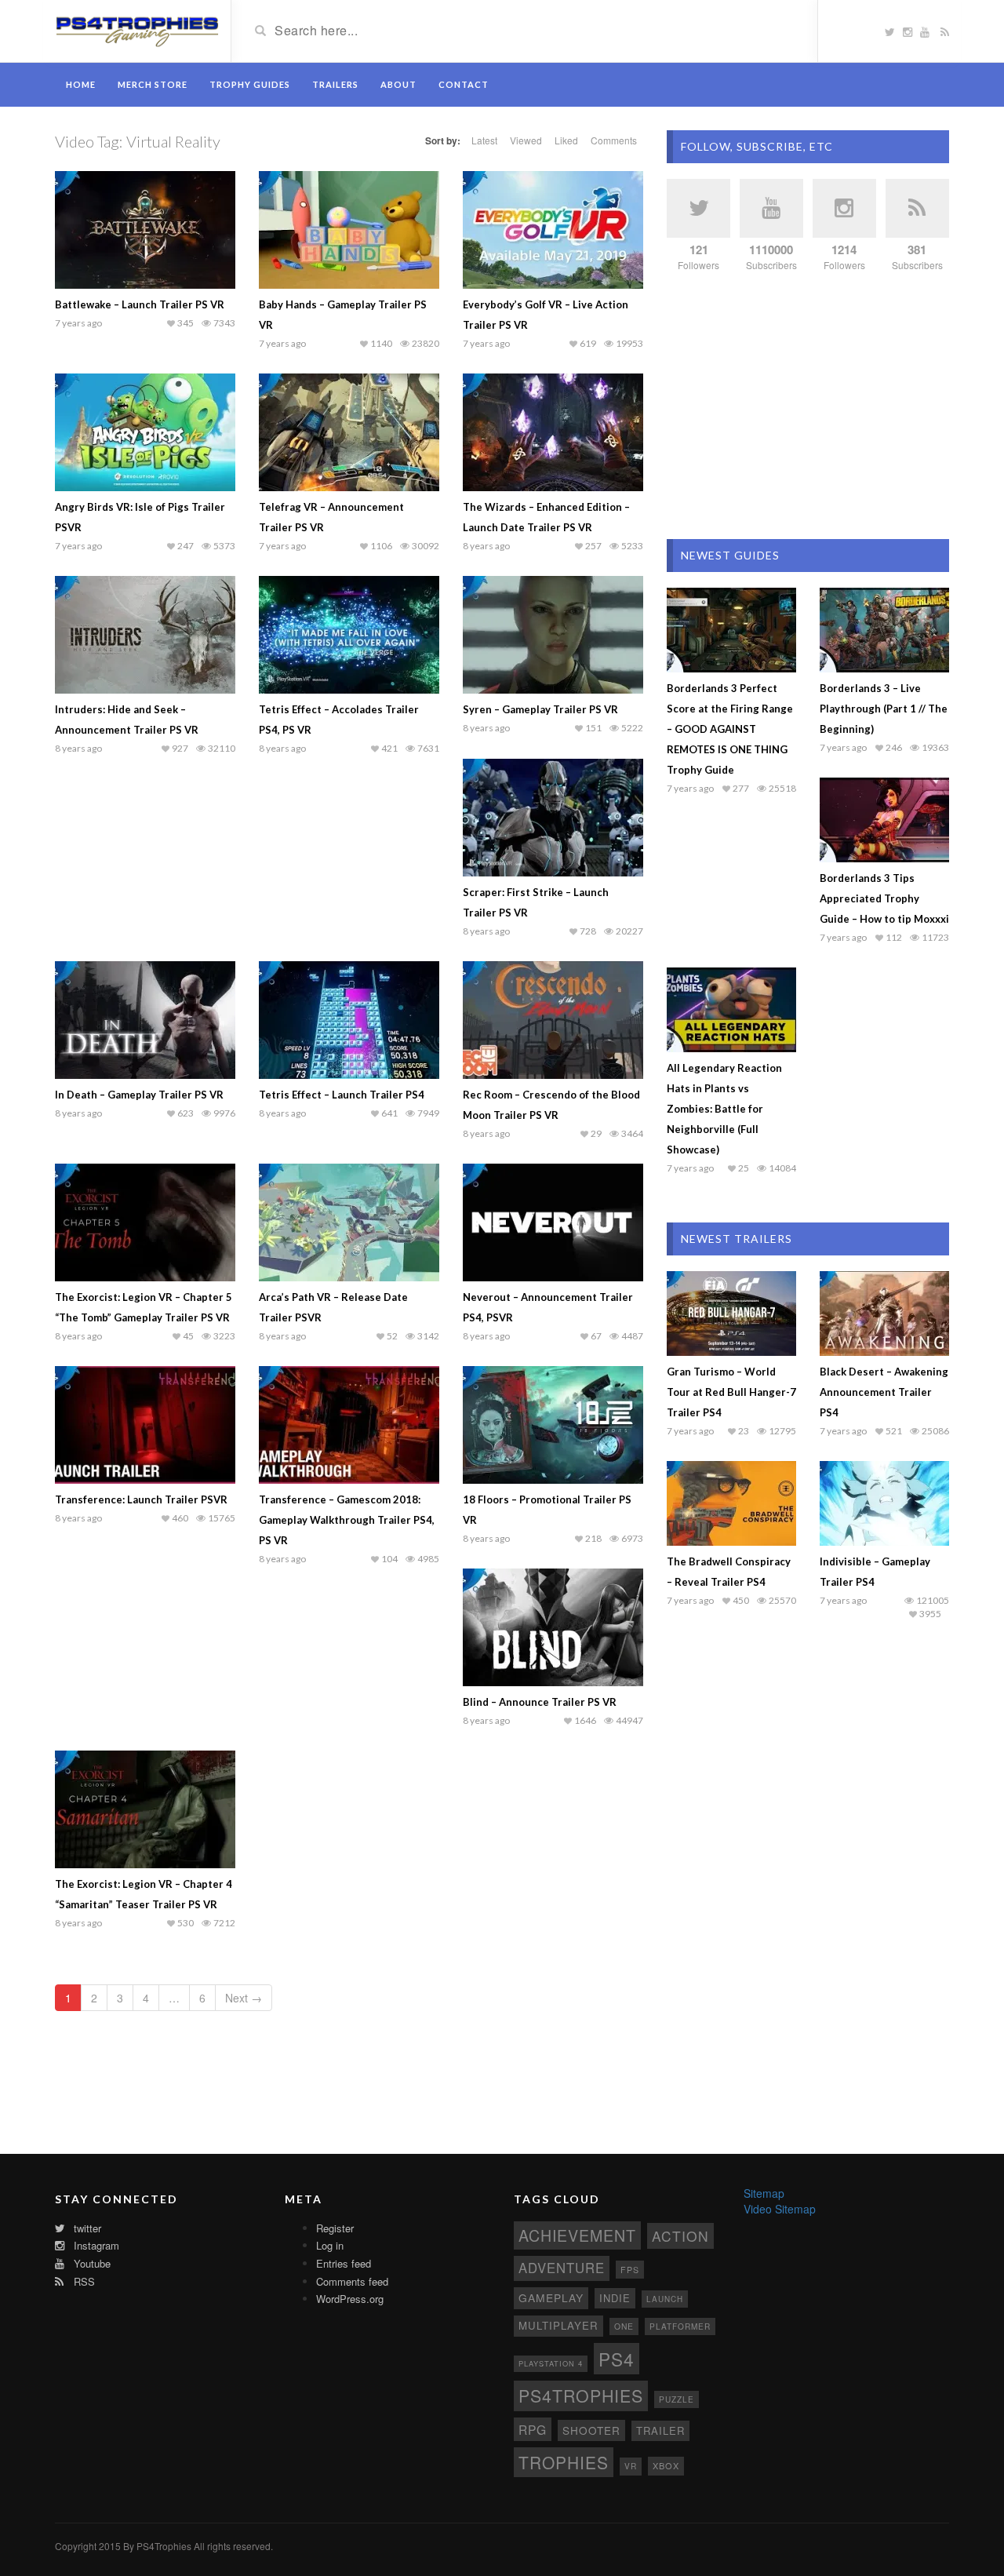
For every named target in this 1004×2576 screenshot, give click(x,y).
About (398, 84)
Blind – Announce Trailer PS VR (540, 1702)
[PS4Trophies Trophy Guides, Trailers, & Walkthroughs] (137, 30)
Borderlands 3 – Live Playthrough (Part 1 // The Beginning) (884, 709)
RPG (533, 2429)
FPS (630, 2270)
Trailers (335, 84)
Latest (484, 140)
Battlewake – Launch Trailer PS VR (140, 304)
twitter (86, 2228)
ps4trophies (581, 2395)
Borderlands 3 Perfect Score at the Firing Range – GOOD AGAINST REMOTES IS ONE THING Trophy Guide (730, 729)
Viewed (526, 140)
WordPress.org (350, 2299)
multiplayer (558, 2325)
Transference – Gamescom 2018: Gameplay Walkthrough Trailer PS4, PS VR (347, 1520)
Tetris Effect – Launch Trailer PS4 (342, 1095)
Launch (665, 2299)
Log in (330, 2245)
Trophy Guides (250, 84)
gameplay (551, 2297)
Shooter (591, 2430)
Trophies (564, 2462)
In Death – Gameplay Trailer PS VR (139, 1095)
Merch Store (153, 84)
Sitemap (764, 2193)
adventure (562, 2268)
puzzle (677, 2399)
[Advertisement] (808, 406)
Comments (614, 140)
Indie (615, 2298)
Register (335, 2228)
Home (81, 84)
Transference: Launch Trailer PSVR (141, 1499)
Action (680, 2236)
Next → (244, 1998)
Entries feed (344, 2263)
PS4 (617, 2359)
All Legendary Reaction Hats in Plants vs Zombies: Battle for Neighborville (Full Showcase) (724, 1109)
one (624, 2326)
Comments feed (352, 2281)
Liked (566, 140)
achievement (577, 2235)
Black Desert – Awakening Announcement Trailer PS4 (884, 1392)
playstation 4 (551, 2363)
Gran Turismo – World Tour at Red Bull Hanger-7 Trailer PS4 (731, 1392)
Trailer (660, 2430)
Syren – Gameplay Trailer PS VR (540, 709)
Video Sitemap (780, 2209)
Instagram (95, 2245)
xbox (666, 2465)
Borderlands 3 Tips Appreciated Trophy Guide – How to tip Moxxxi (884, 898)
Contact (464, 84)
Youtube (91, 2263)
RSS (83, 2281)
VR (631, 2466)
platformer (680, 2326)
